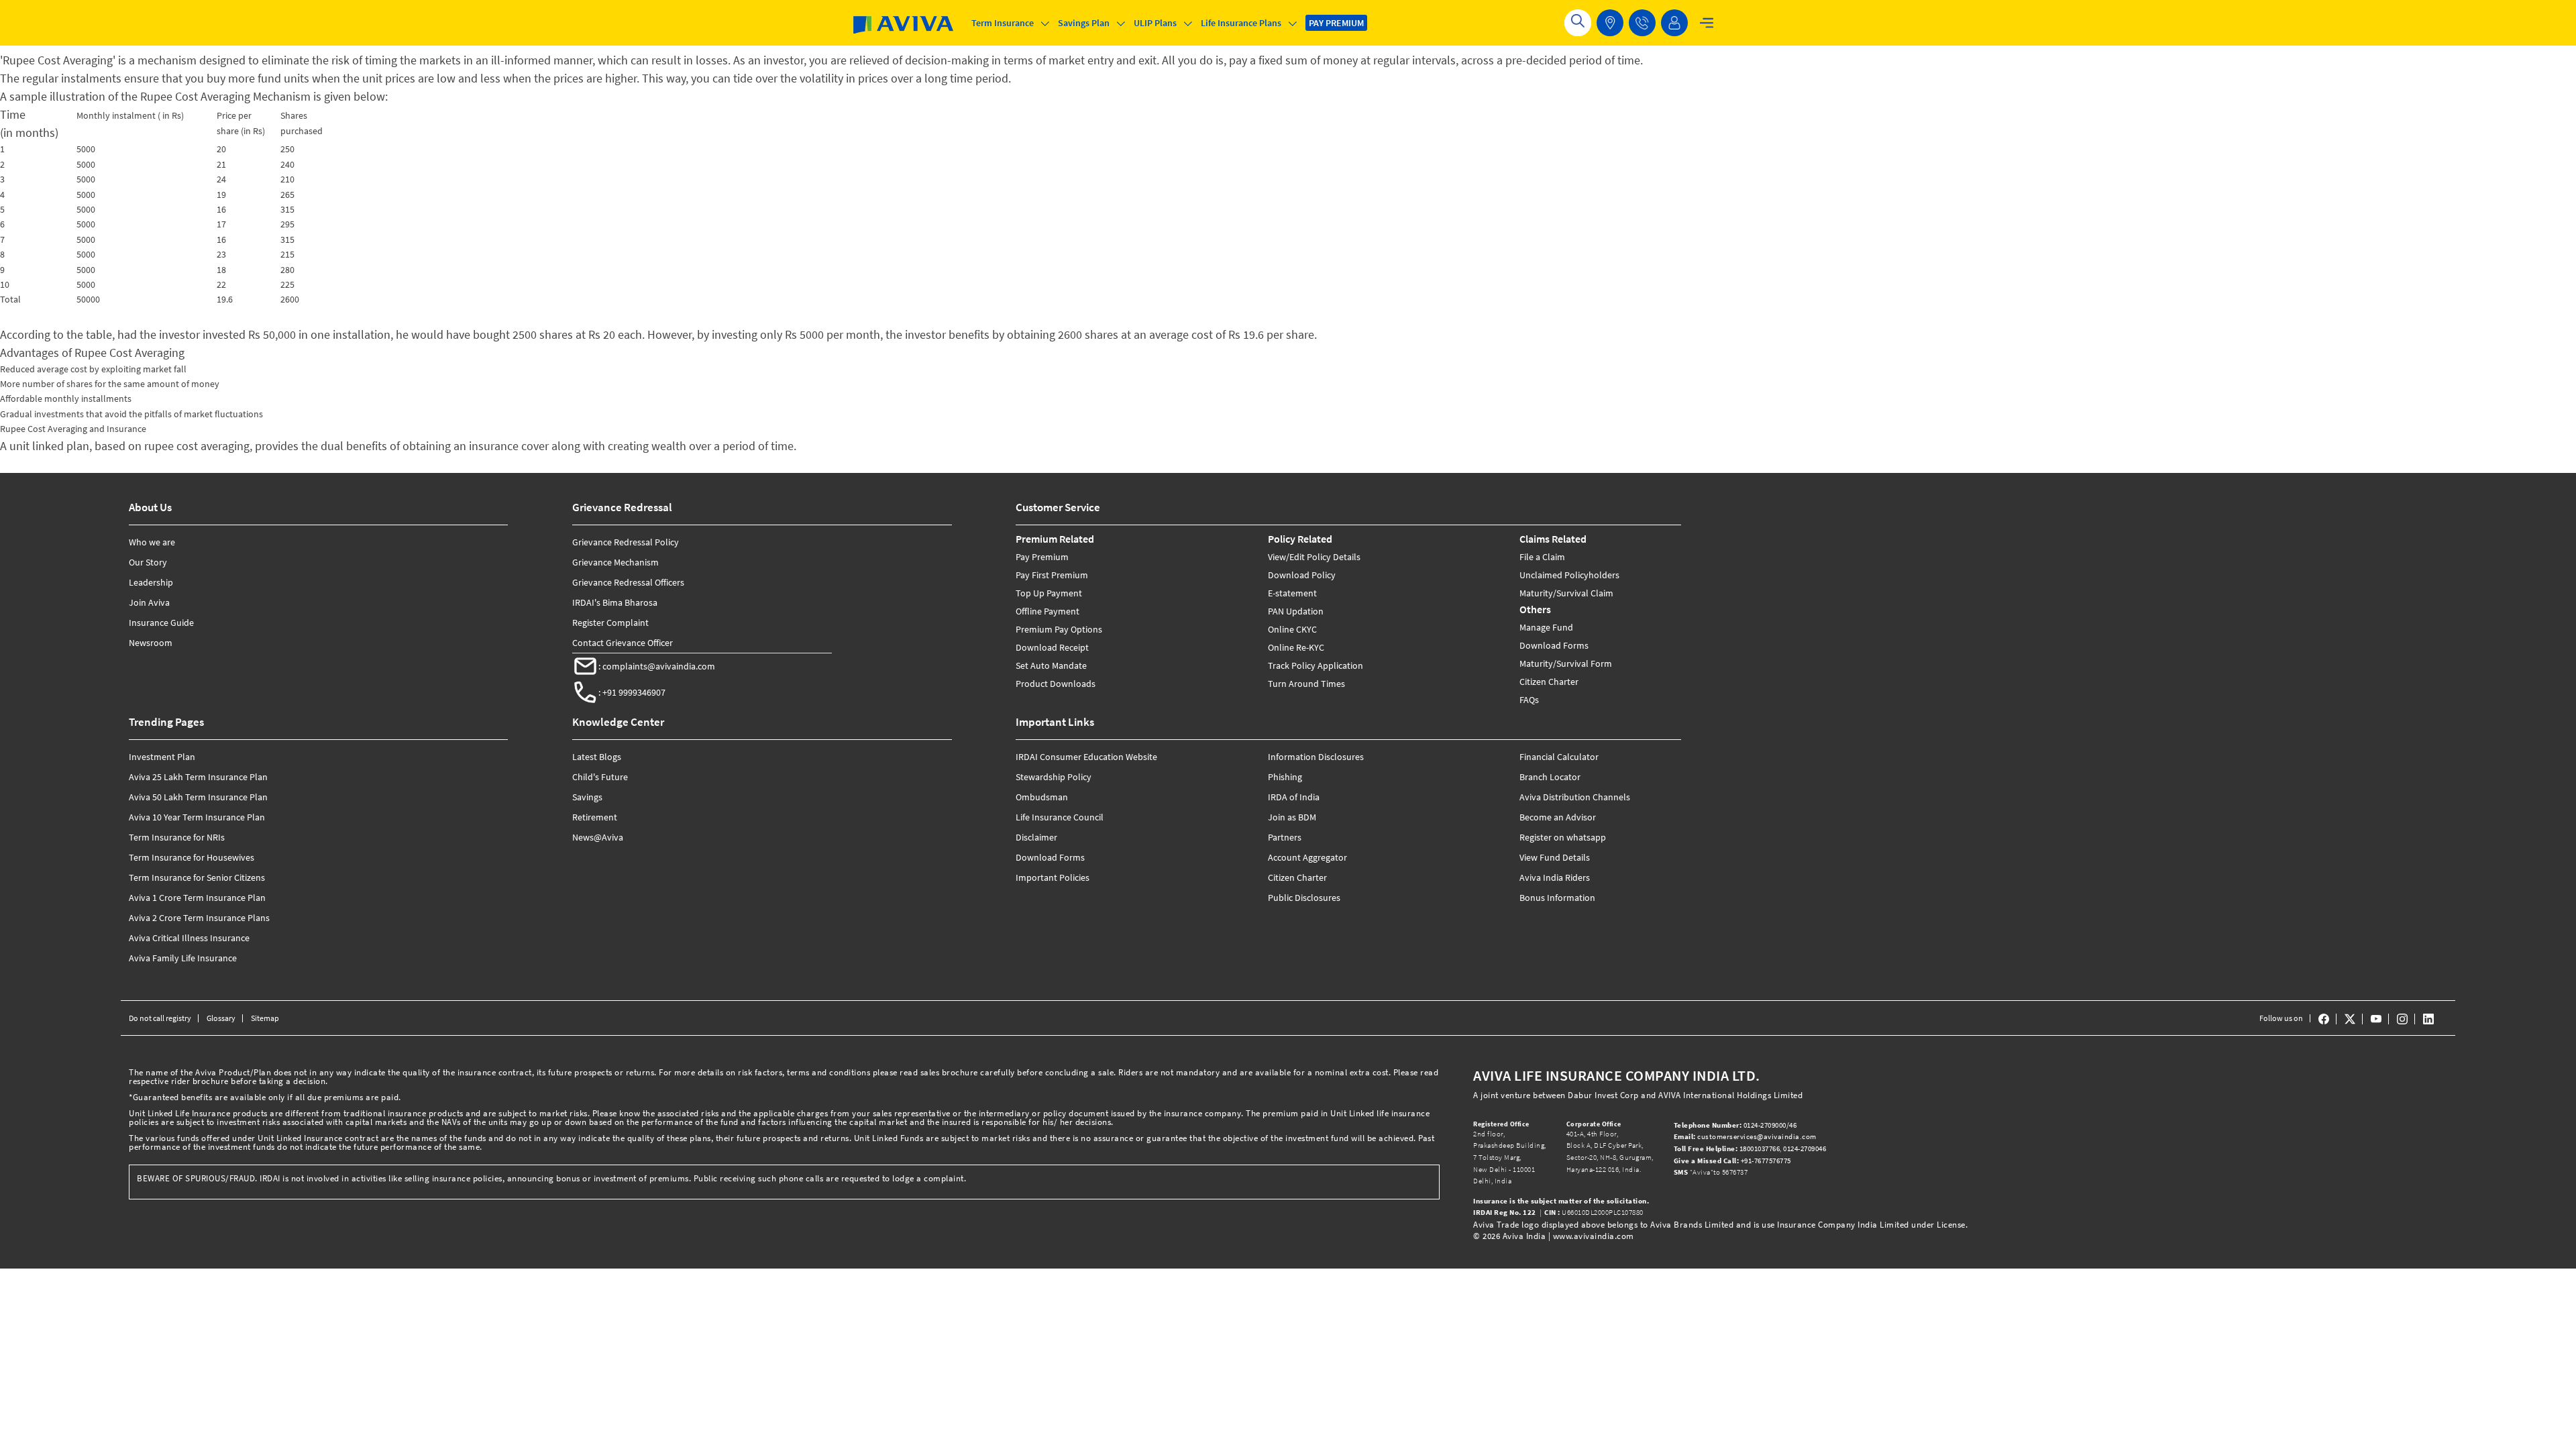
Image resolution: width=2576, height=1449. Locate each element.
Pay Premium (1042, 557)
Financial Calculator (1559, 757)
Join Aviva (149, 602)
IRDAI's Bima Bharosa (615, 602)
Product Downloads (1056, 684)
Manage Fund (1546, 627)
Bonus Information (1557, 898)
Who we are (152, 542)
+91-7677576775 (1733, 1161)
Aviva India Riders (1555, 877)
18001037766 (1727, 1148)
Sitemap (265, 1018)
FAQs (1529, 700)
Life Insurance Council (1060, 817)
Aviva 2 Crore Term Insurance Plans (199, 918)
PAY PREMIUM (1336, 23)
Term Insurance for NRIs (177, 837)
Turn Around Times (1306, 684)
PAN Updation (1296, 611)
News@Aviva (598, 837)
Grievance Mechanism (615, 562)
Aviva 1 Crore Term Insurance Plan (197, 898)
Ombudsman (1042, 797)
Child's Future (600, 777)
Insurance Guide (161, 623)
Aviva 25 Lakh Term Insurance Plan (198, 777)
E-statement (1292, 593)
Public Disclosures (1304, 898)
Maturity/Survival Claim (1566, 593)
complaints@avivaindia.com (659, 666)
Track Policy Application (1316, 665)
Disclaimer (1036, 837)
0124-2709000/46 (1736, 1125)
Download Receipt (1052, 647)
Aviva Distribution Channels (1575, 797)
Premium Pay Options (1059, 629)
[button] (1642, 23)
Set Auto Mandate (1051, 665)
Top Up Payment (1049, 593)
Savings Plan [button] (1084, 23)
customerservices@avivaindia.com (1745, 1136)
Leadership (151, 582)
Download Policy (1302, 575)
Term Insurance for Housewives (192, 857)
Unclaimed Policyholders (1569, 575)
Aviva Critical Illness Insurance (189, 938)
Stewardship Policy (1054, 777)
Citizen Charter (1549, 682)
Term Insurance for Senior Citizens (197, 877)
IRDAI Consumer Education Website (1086, 757)
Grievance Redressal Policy (626, 542)
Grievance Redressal (622, 507)
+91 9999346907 (634, 692)
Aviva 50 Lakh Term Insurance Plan (198, 797)
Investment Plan (162, 757)
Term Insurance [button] (1003, 23)
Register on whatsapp (1563, 837)
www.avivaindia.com (1594, 1236)
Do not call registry (160, 1018)
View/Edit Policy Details (1314, 557)
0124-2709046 (1805, 1148)
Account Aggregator (1307, 857)
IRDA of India (1294, 797)
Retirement (595, 817)
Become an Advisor (1558, 817)
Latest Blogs (597, 757)
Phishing (1285, 777)
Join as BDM (1292, 817)
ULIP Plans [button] (1155, 23)
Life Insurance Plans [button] (1241, 23)
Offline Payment (1048, 611)
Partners (1285, 837)
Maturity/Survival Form (1566, 663)
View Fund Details (1555, 857)
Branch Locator (1550, 777)
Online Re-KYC (1296, 647)
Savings (587, 797)
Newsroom (151, 643)
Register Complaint (610, 623)
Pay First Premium (1052, 575)
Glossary (221, 1018)
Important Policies (1053, 877)
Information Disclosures (1316, 757)
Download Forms (1554, 645)
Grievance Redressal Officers (628, 582)
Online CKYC (1292, 629)
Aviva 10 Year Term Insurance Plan (197, 817)
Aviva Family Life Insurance (183, 958)
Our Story (148, 562)
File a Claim (1542, 557)
